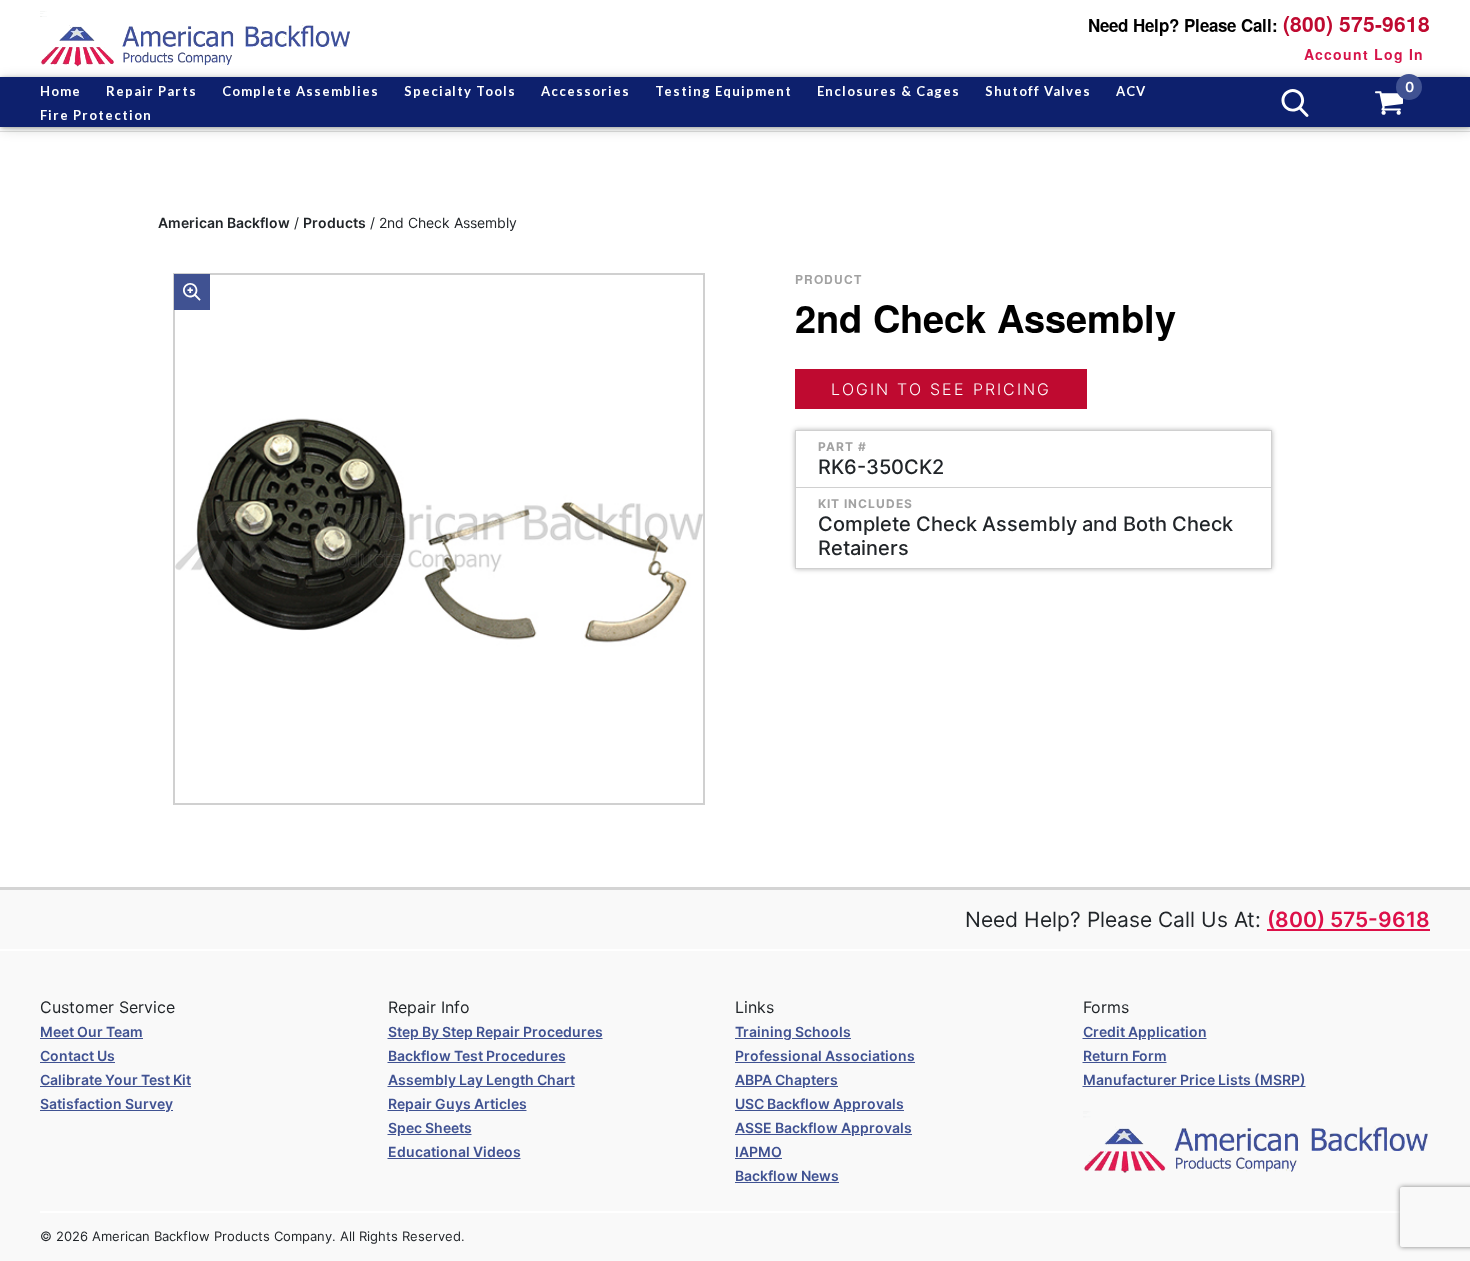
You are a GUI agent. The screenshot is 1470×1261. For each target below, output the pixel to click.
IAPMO (758, 1151)
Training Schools (793, 1031)
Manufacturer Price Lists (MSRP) (1194, 1079)
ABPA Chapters (786, 1079)
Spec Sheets (430, 1127)
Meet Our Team (91, 1031)
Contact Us (77, 1055)
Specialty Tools (460, 91)
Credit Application (1145, 1031)
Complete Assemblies (300, 91)
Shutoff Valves (1038, 91)
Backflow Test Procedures (477, 1055)
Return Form (1125, 1055)
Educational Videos (454, 1151)
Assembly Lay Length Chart (481, 1079)
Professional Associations (825, 1055)
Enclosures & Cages (888, 91)
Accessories (585, 91)
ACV (1131, 91)
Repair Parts (151, 91)
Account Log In (1364, 54)
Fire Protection (96, 115)
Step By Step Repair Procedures (495, 1031)
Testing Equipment (723, 91)
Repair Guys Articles (457, 1103)
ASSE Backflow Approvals (823, 1127)
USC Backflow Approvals (819, 1103)
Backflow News (787, 1175)
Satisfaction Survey (106, 1103)
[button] (192, 292)
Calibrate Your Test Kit (115, 1079)
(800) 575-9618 (1356, 23)
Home (60, 91)
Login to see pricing (941, 389)
